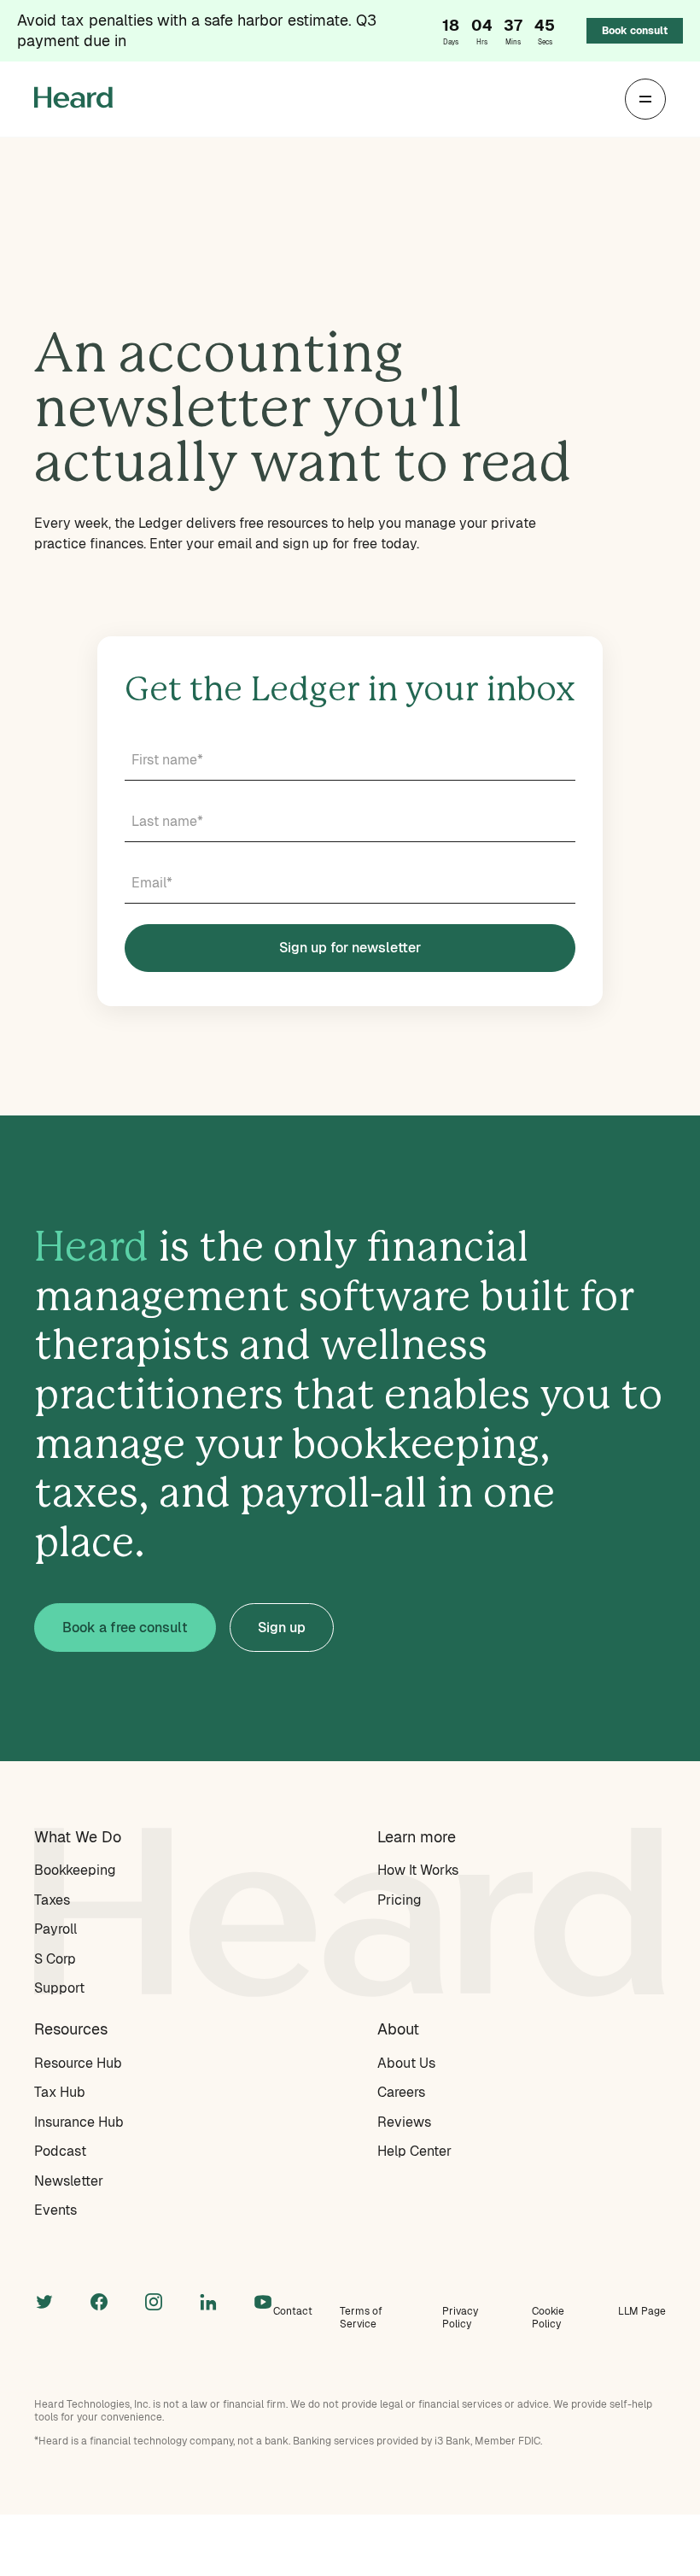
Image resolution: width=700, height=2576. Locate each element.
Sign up (282, 1628)
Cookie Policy (548, 2318)
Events (55, 2210)
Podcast (60, 2151)
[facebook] (99, 2300)
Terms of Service (361, 2318)
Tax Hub (60, 2092)
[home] (73, 100)
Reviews (404, 2122)
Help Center (414, 2151)
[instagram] (154, 2300)
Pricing (400, 1900)
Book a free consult (125, 1628)
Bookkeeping (75, 1870)
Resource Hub (78, 2063)
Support (59, 1988)
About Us (406, 2063)
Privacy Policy (460, 2318)
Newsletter (69, 2181)
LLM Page (642, 2311)
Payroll (55, 1929)
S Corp (55, 1959)
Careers (401, 2092)
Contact (293, 2311)
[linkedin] (208, 2300)
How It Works (418, 1870)
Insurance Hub (79, 2122)
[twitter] (44, 2300)
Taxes (52, 1900)
